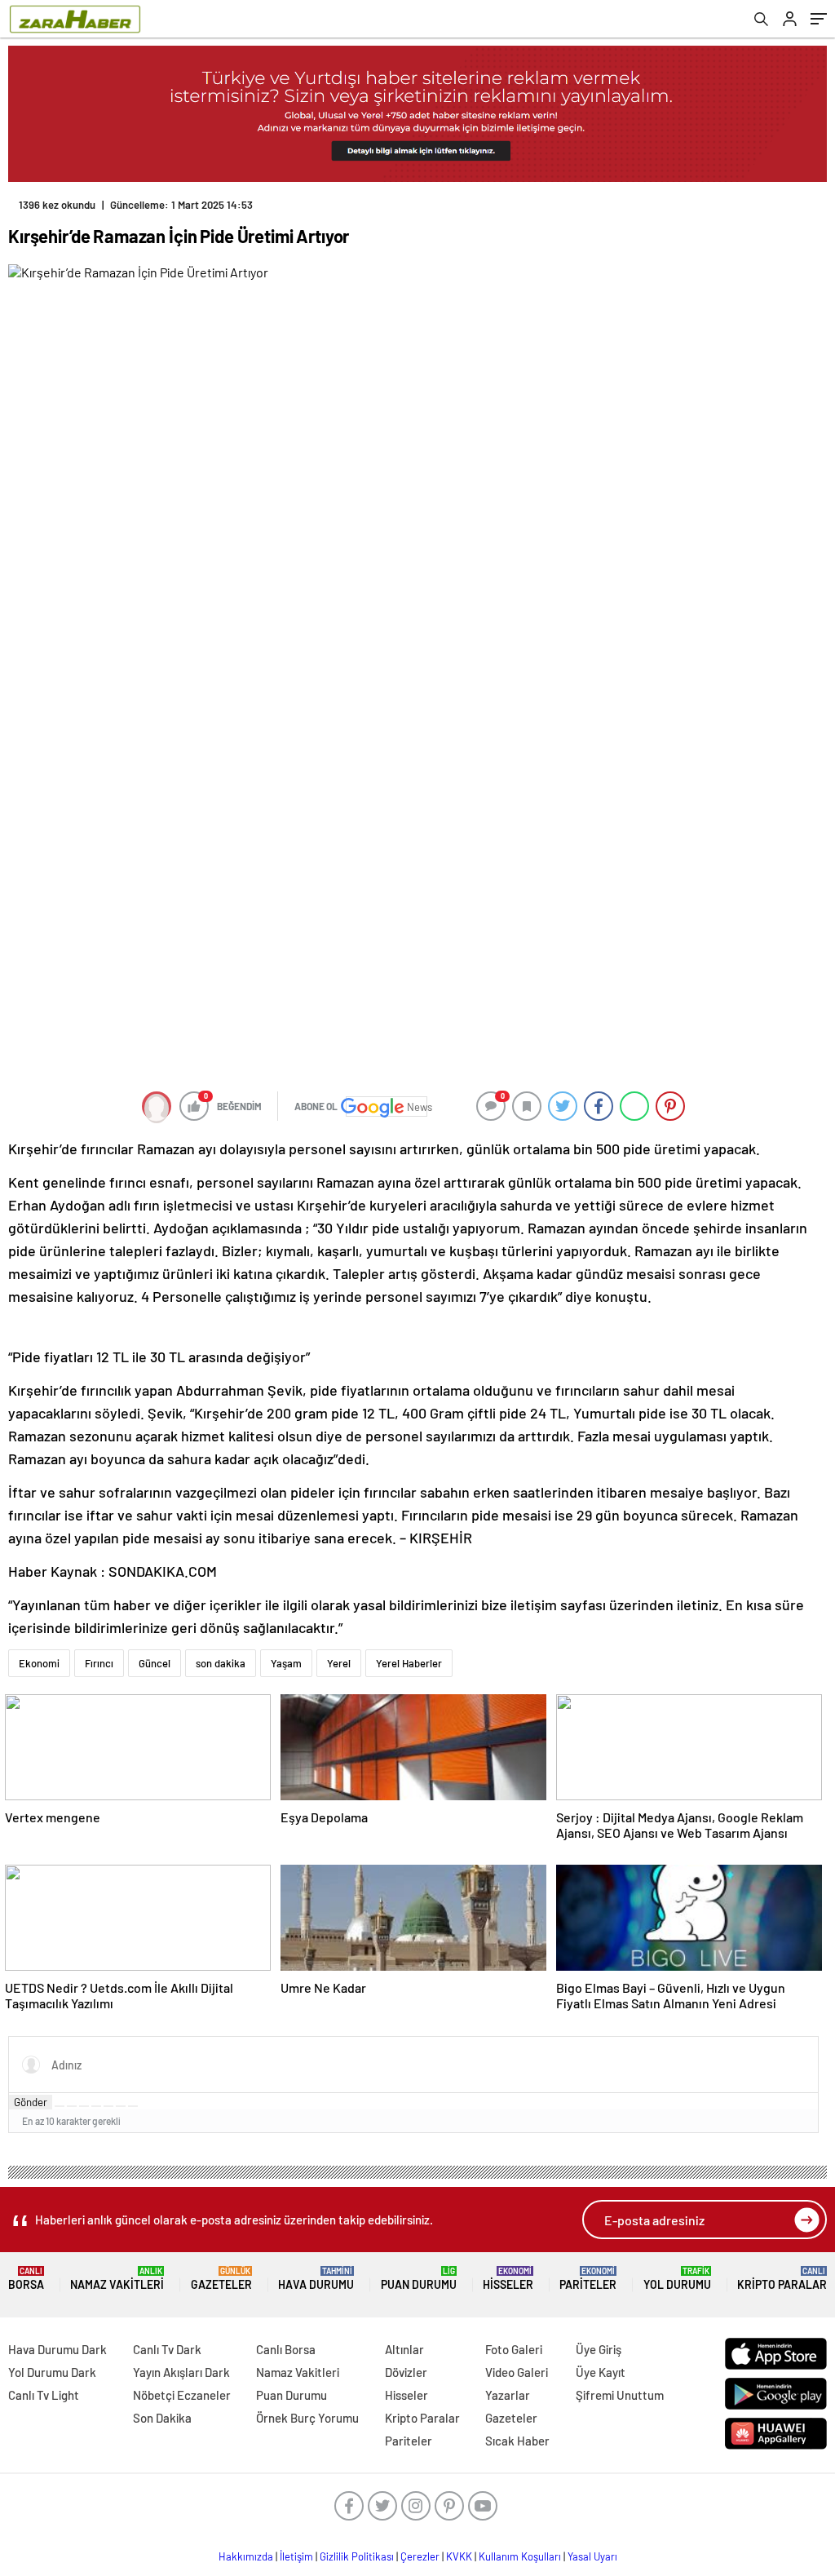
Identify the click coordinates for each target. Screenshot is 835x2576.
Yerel (339, 1663)
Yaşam (286, 1663)
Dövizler (406, 2372)
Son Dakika (162, 2418)
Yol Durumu (677, 2279)
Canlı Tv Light (44, 2395)
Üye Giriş (599, 2349)
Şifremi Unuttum (620, 2395)
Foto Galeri (514, 2349)
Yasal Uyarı (592, 2556)
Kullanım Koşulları (520, 2556)
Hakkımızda (246, 2556)
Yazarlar (508, 2395)
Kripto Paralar (782, 2279)
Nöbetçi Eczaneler (182, 2395)
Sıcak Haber (517, 2441)
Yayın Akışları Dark (181, 2372)
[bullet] (108, 2106)
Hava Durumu (316, 2279)
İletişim (296, 2556)
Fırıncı (99, 1663)
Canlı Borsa (286, 2349)
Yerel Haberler (409, 1663)
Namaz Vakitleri (117, 2279)
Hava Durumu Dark (57, 2349)
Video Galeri (517, 2372)
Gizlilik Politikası (357, 2556)
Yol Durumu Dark (52, 2372)
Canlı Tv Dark (167, 2349)
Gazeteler (221, 2279)
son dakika (221, 1663)
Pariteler (588, 2279)
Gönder (31, 2102)
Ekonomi (39, 1663)
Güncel (155, 1663)
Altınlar (404, 2349)
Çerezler (420, 2556)
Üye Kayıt (601, 2372)
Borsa (26, 2279)
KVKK (459, 2556)
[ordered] (96, 2106)
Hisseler (508, 2279)
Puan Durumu (419, 2279)
